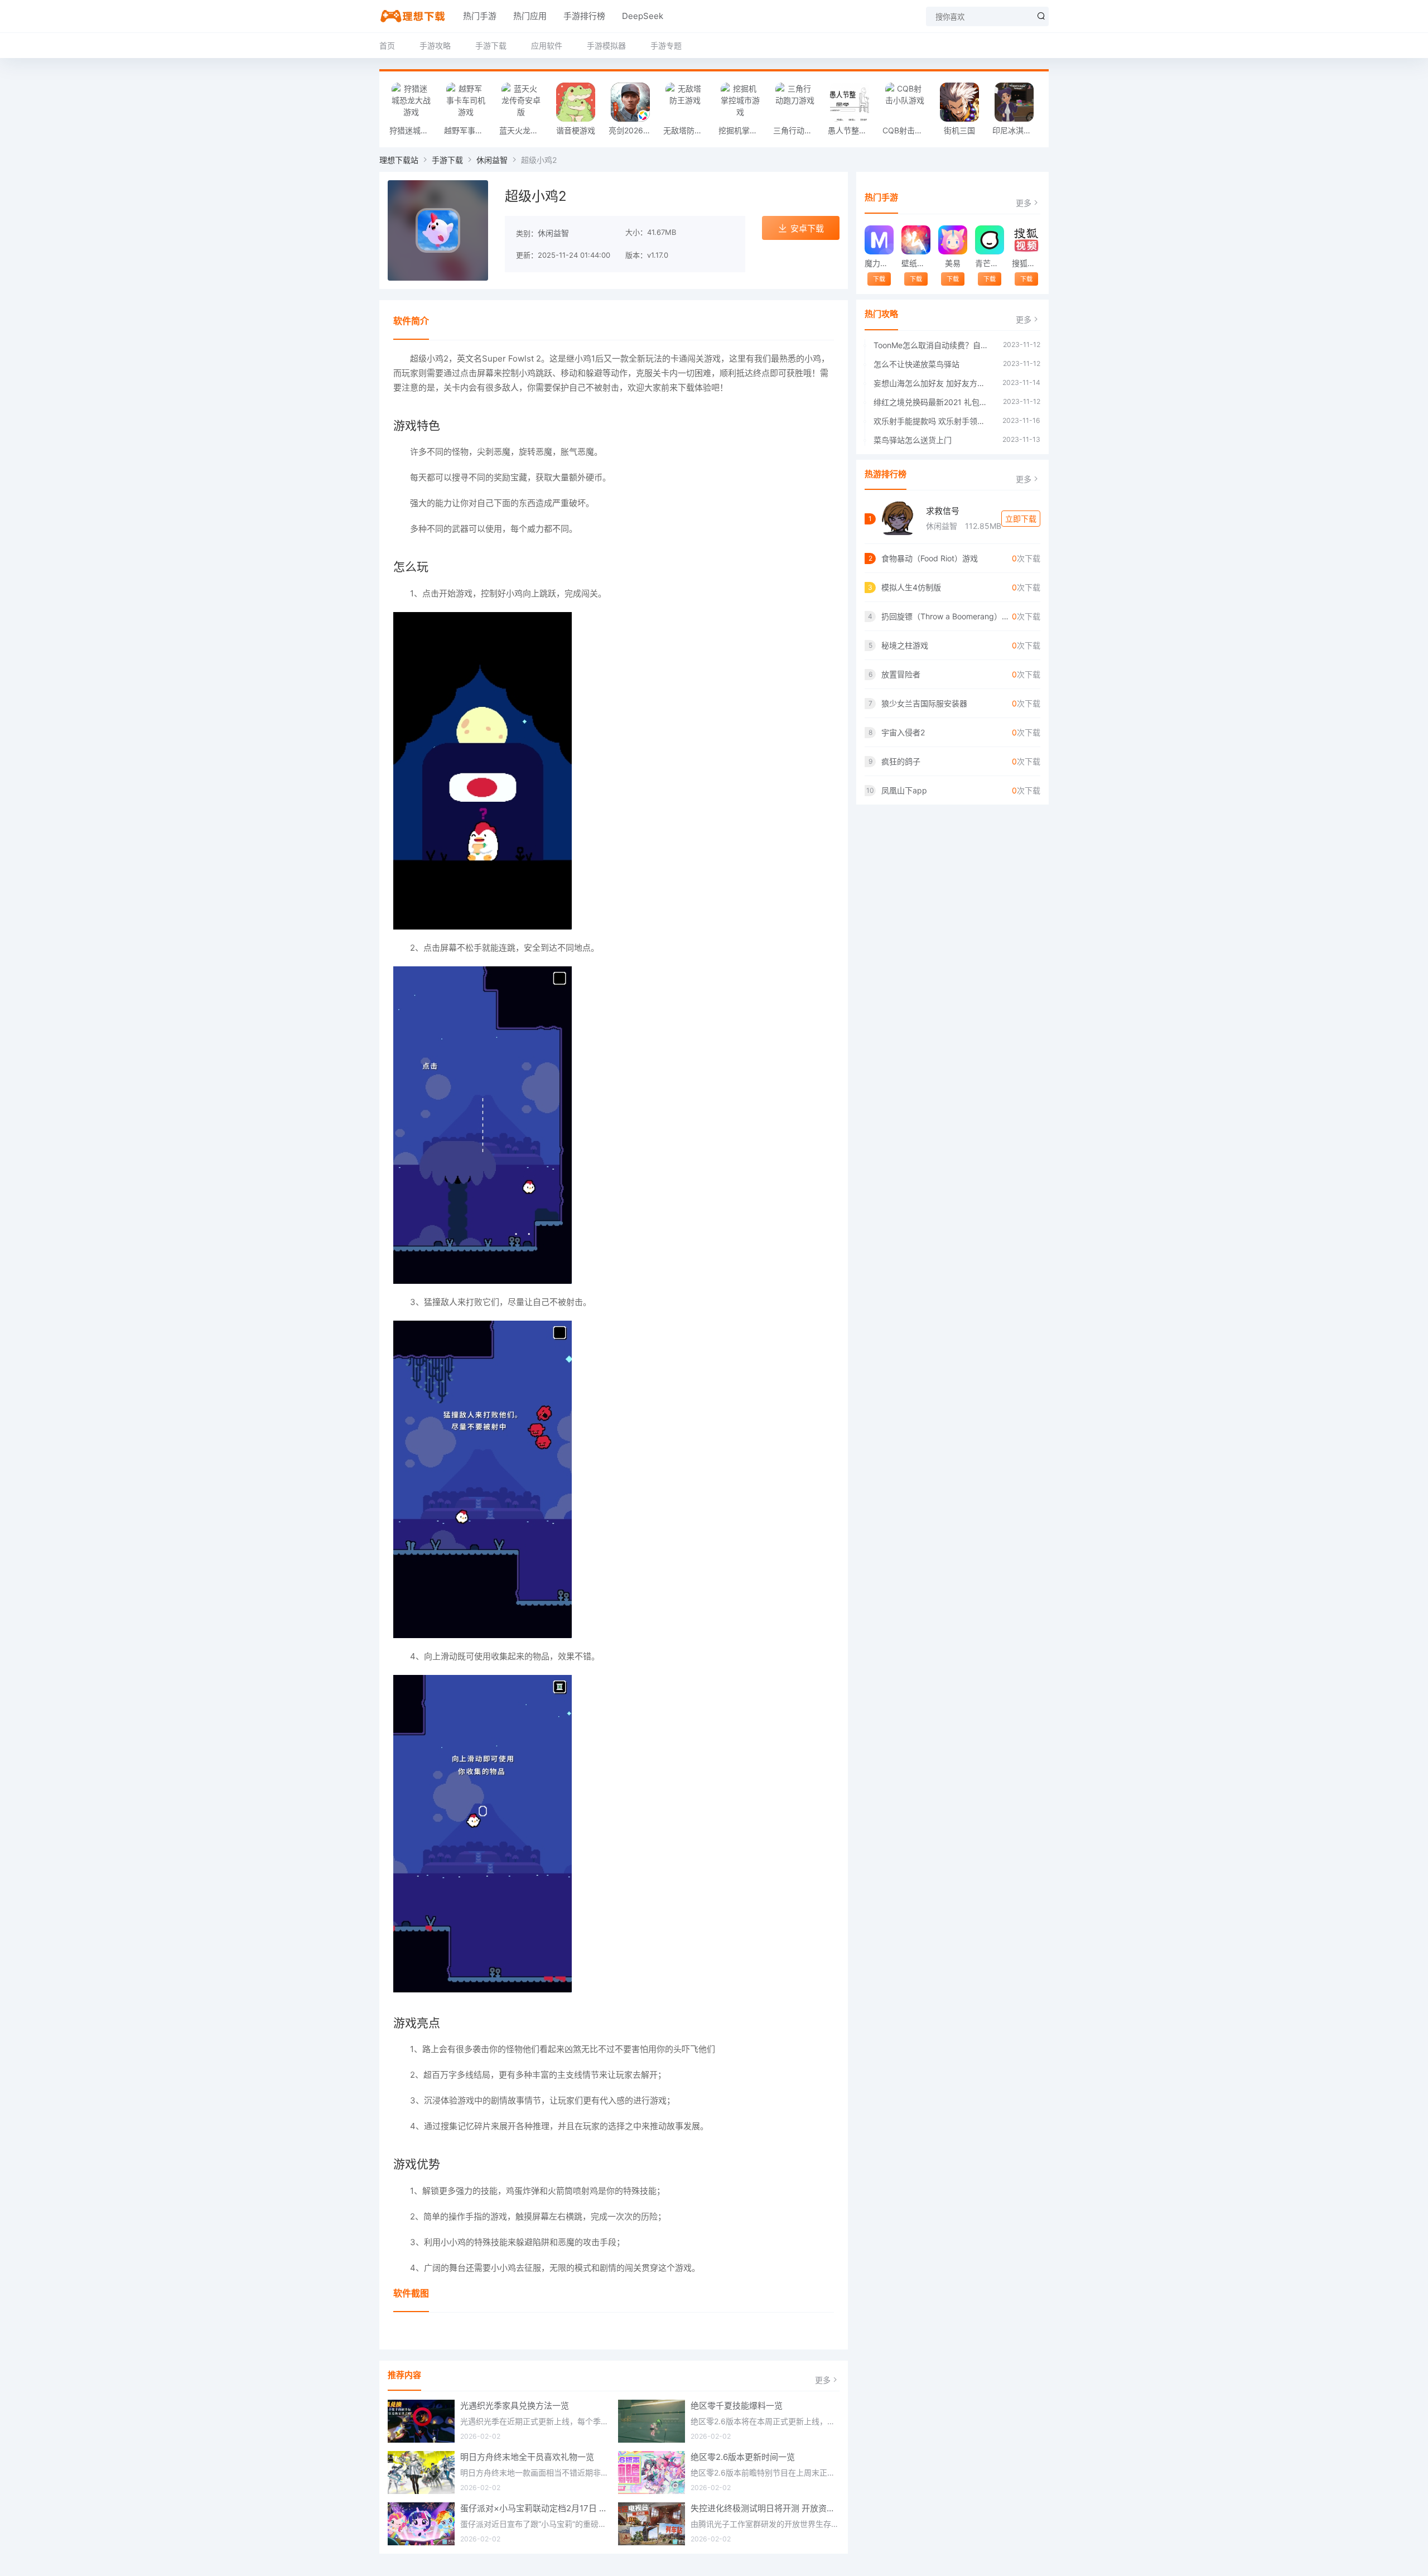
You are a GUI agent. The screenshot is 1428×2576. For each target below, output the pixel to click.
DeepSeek (643, 16)
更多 (823, 2380)
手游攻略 (435, 45)
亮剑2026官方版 (633, 130)
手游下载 (491, 45)
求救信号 (943, 511)
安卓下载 (807, 228)
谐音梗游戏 (576, 130)
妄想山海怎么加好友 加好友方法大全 (932, 383)
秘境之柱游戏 (905, 645)
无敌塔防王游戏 (688, 130)
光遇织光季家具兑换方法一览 (515, 2406)
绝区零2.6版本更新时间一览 (743, 2457)
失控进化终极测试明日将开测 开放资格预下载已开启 (765, 2508)
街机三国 (959, 130)
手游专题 (666, 45)
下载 (879, 279)
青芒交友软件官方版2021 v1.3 (989, 263)
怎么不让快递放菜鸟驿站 (916, 364)
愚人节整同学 (851, 130)
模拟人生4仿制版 (911, 587)
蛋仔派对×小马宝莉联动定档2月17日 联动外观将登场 (535, 2508)
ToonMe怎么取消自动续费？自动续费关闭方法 (933, 345)
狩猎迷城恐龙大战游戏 (414, 130)
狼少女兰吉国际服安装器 (924, 703)
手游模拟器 (606, 45)
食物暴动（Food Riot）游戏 (930, 558)
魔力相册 (879, 263)
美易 (953, 263)
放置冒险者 (901, 674)
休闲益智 (492, 160)
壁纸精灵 (916, 263)
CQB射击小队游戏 (907, 130)
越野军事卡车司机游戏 (469, 130)
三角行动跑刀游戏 (798, 130)
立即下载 (1021, 519)
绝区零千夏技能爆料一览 (737, 2406)
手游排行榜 (584, 16)
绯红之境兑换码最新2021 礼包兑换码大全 (933, 402)
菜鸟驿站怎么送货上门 (913, 440)
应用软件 (547, 45)
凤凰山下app (904, 790)
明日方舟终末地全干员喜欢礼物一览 (527, 2457)
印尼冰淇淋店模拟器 (1017, 130)
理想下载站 (399, 160)
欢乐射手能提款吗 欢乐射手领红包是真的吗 (932, 421)
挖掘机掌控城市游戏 (743, 130)
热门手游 (480, 16)
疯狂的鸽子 (901, 761)
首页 (387, 45)
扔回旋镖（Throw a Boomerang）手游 (947, 616)
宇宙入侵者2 (903, 732)
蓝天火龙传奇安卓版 (524, 130)
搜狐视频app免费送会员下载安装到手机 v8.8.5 (1026, 263)
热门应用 (530, 16)
